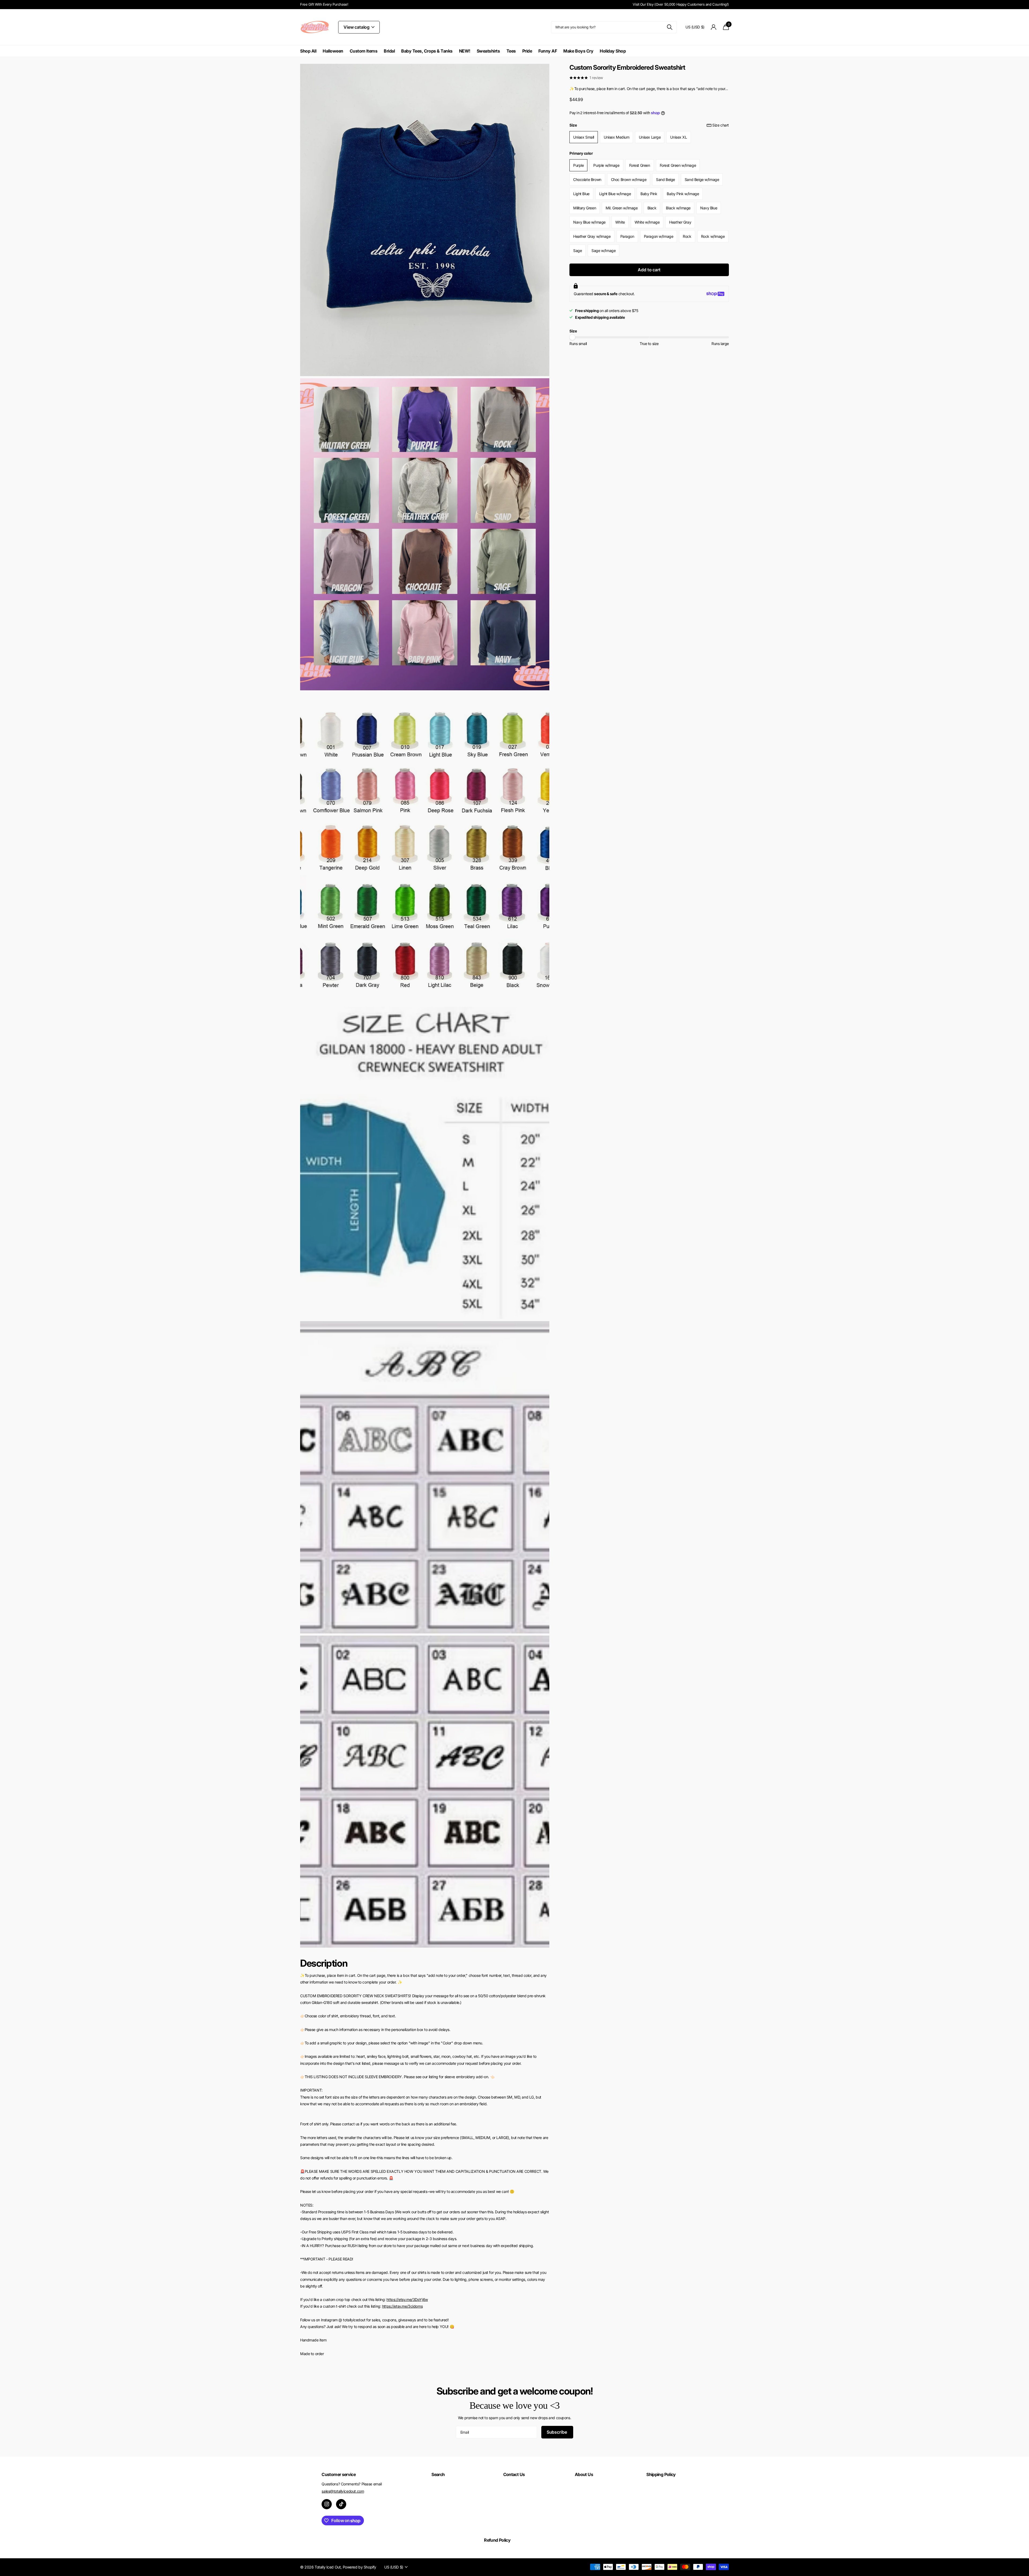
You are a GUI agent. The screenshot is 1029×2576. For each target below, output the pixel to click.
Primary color (581, 153)
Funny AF (548, 51)
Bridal (389, 51)
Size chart (721, 125)
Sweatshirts (488, 51)
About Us (584, 2474)
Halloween (333, 51)
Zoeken (670, 27)
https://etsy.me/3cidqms (402, 2306)
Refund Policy (497, 2540)
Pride (527, 51)
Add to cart (649, 270)
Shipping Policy (661, 2474)
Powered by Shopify (359, 2567)
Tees (511, 51)
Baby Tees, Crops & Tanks (427, 51)
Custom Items (363, 51)
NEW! (465, 51)
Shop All (308, 51)
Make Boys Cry (578, 51)
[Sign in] (714, 27)
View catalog (357, 27)
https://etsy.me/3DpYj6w (407, 2299)
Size (649, 125)
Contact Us (514, 2474)
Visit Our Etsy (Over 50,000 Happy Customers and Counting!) (681, 4)
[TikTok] (341, 2504)
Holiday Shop (613, 51)
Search (438, 2474)
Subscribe (557, 2432)
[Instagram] (327, 2504)
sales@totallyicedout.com (343, 2491)
